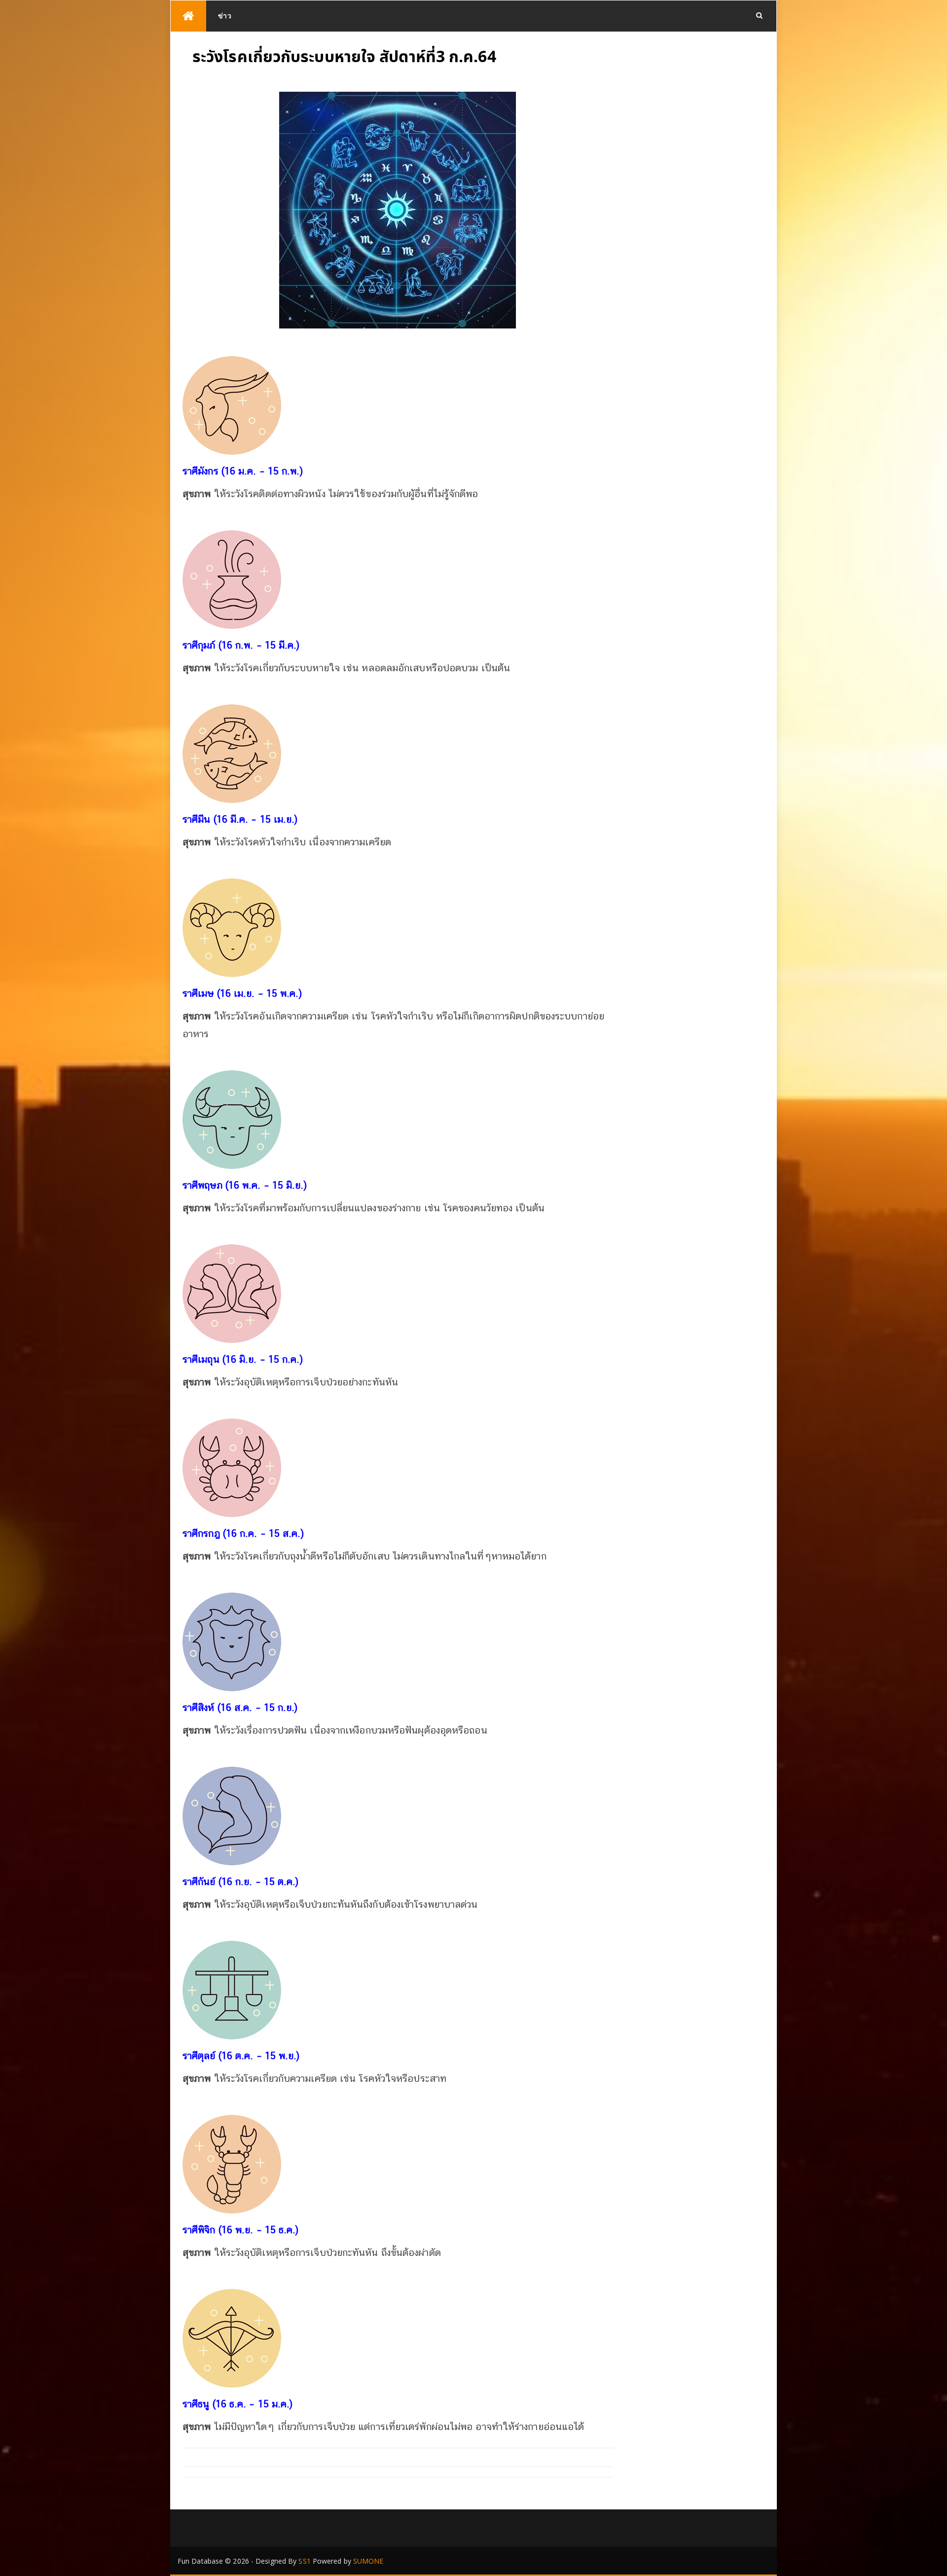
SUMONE (368, 2561)
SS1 (304, 2561)
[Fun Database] (188, 16)
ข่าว (225, 16)
